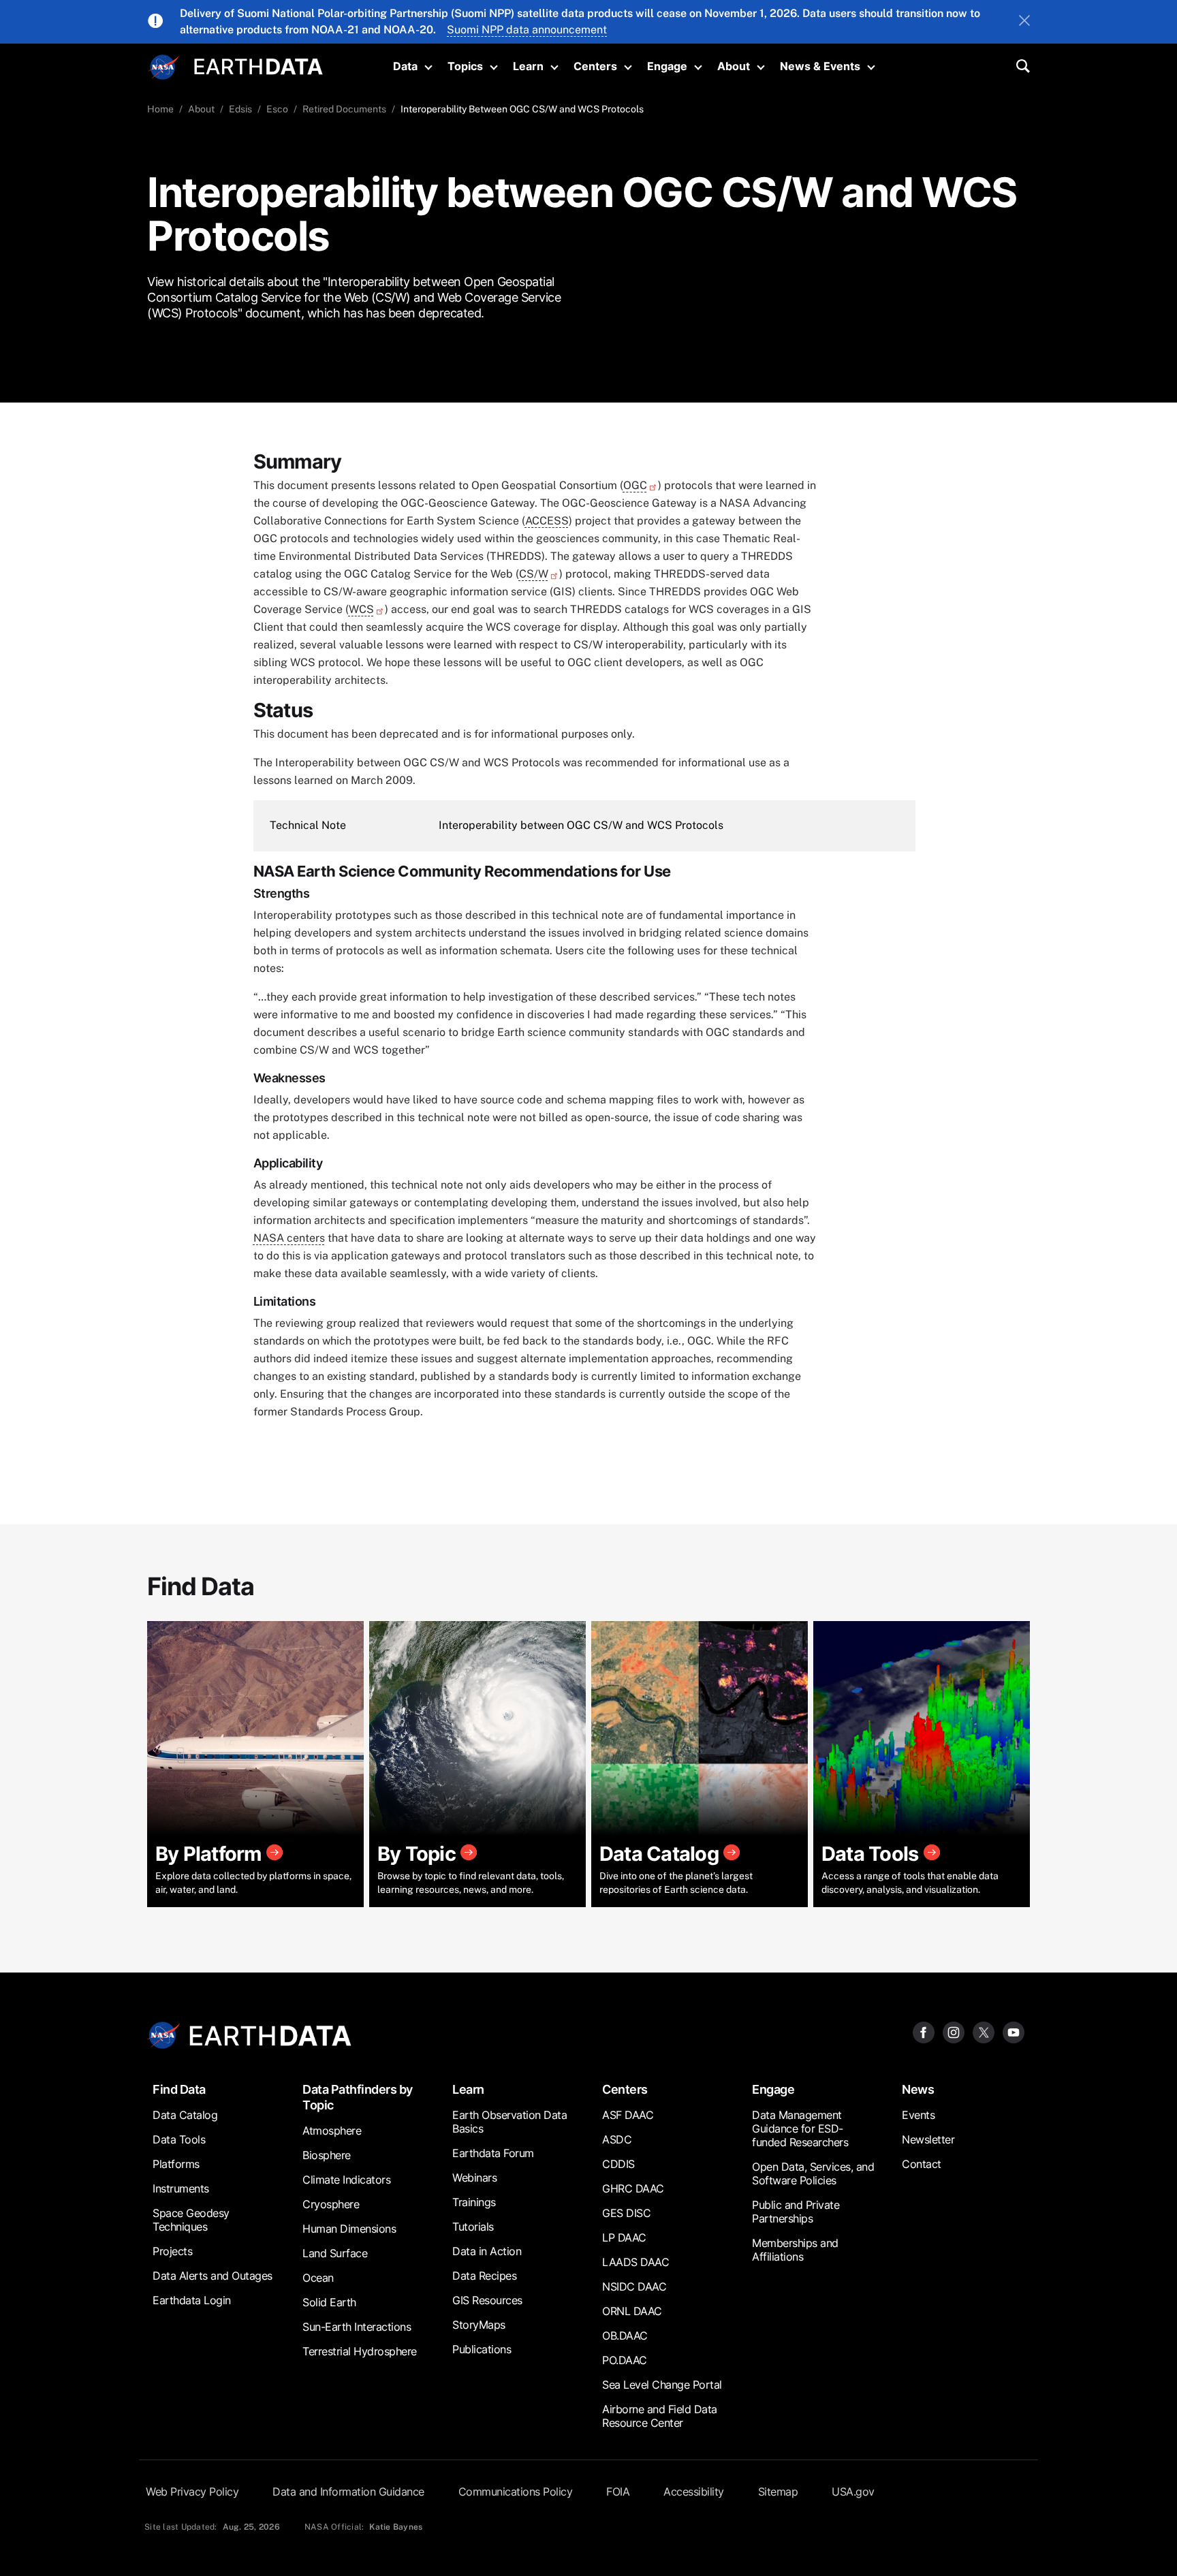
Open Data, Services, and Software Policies (813, 2173)
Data (405, 66)
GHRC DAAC (633, 2188)
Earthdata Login (192, 2300)
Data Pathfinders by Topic (358, 2097)
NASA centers (289, 1238)
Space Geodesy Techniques (191, 2220)
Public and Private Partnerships (796, 2212)
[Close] (1024, 22)
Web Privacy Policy (192, 2492)
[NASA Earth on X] (984, 2031)
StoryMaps (479, 2325)
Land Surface (335, 2253)
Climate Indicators (346, 2180)
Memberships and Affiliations (795, 2250)
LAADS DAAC (635, 2262)
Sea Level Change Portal (662, 2385)
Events (918, 2115)
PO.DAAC (625, 2360)
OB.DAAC (625, 2336)
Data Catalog (185, 2115)
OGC (635, 485)
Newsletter (928, 2139)
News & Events (820, 66)
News (918, 2089)
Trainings (474, 2202)
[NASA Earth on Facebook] (924, 2031)
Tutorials (473, 2227)
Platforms (176, 2164)
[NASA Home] (164, 67)
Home (160, 109)
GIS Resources (487, 2300)
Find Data (179, 2089)
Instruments (181, 2188)
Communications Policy (516, 2492)
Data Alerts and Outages (213, 2276)
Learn (528, 66)
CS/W (534, 574)
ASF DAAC (628, 2115)
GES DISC (626, 2213)
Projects (172, 2251)
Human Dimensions (349, 2229)
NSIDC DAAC (634, 2287)
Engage (667, 66)
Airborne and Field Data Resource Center (660, 2416)
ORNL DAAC (632, 2311)
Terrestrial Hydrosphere (360, 2351)
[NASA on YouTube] (1014, 2031)
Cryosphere (331, 2204)
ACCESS (547, 521)
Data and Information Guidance (348, 2492)
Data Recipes (484, 2276)
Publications (482, 2349)
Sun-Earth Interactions (357, 2327)
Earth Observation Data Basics (509, 2122)
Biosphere (327, 2155)
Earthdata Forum (493, 2153)
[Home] (258, 65)
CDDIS (618, 2164)
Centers (595, 66)
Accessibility (694, 2492)
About (734, 66)
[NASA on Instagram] (954, 2031)
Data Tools (179, 2139)
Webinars (474, 2178)
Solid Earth (329, 2302)
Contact (922, 2164)
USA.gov (853, 2492)
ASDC (617, 2139)
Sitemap (778, 2492)
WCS (361, 609)
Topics (465, 66)
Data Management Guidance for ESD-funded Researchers (800, 2129)
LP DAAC (624, 2237)
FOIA (618, 2492)
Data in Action (487, 2251)
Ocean (318, 2278)
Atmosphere (332, 2131)
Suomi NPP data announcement (527, 30)
